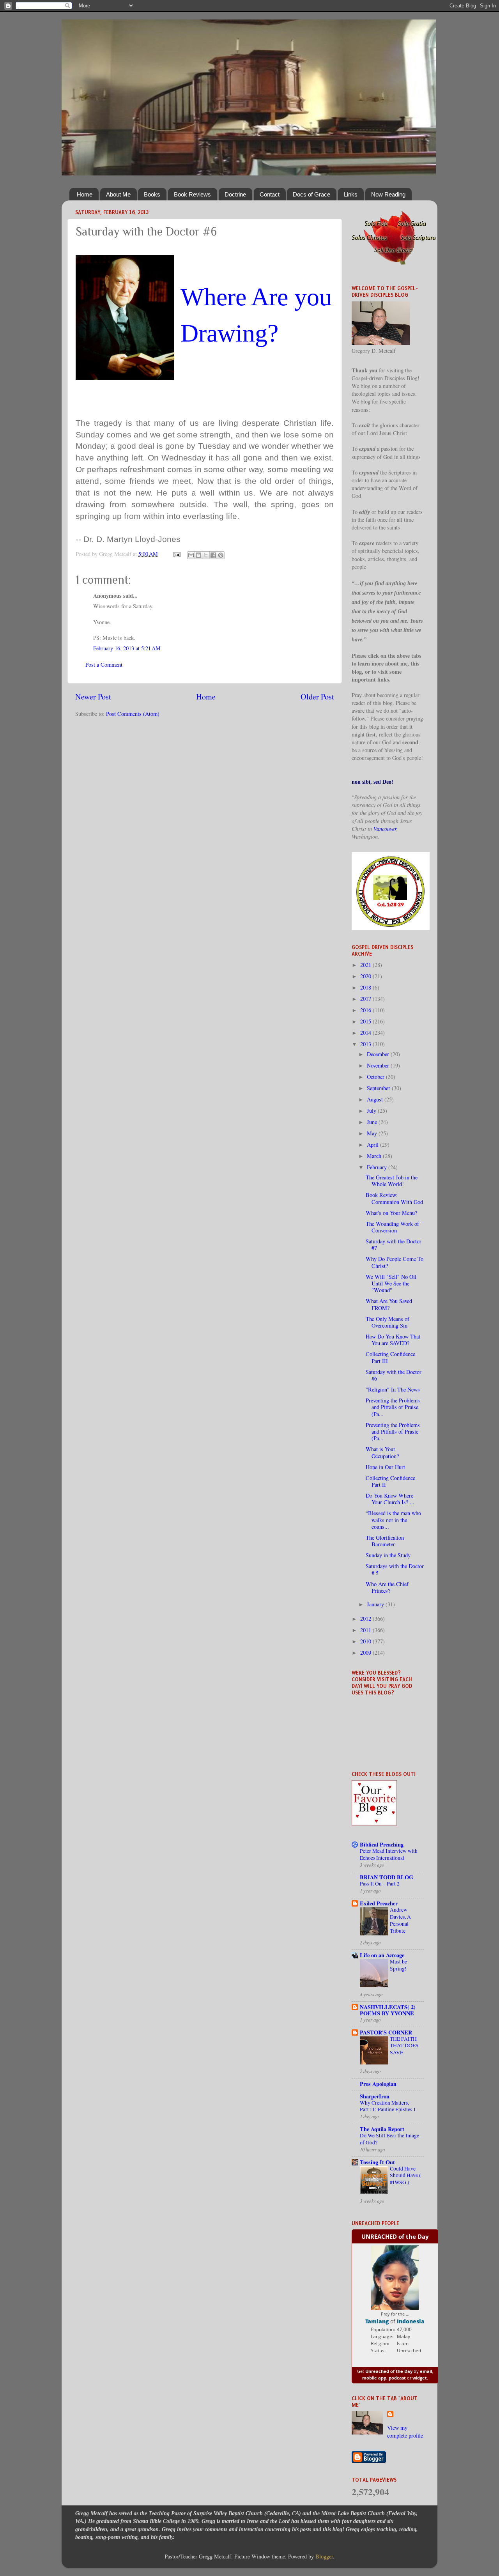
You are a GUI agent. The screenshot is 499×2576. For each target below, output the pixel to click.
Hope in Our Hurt (385, 1467)
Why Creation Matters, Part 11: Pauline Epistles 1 (388, 2106)
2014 (366, 1033)
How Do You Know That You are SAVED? (393, 1340)
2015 (366, 1021)
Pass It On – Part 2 (380, 1884)
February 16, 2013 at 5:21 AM (127, 648)
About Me (118, 194)
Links (351, 194)
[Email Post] (176, 554)
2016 (366, 1010)
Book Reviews (192, 194)
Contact (270, 194)
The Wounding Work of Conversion (392, 1227)
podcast (397, 2378)
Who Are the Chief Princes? (387, 1587)
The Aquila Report (382, 2129)
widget (420, 2378)
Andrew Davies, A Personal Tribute (400, 1920)
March (375, 1156)
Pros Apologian (378, 2084)
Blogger (324, 2556)
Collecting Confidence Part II (390, 1481)
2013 (366, 1044)
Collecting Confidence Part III (390, 1357)
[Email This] (191, 555)
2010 (366, 1641)
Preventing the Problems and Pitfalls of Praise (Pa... (393, 1407)
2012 (366, 1619)
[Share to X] (206, 555)
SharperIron (375, 2096)
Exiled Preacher (379, 1903)
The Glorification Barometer (385, 1541)
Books (152, 194)
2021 (366, 965)
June (373, 1122)
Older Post (317, 697)
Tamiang (377, 2321)
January (376, 1604)
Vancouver (385, 829)
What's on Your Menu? (391, 1213)
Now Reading (388, 194)
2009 (366, 1653)
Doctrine (235, 194)
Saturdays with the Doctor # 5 (395, 1569)
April (373, 1145)
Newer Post (93, 697)
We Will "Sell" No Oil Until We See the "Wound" (391, 1284)
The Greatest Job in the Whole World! (392, 1181)
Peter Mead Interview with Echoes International (389, 1854)
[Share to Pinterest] (221, 555)
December (379, 1054)
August (376, 1099)
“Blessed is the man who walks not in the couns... (393, 1520)
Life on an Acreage (382, 1955)
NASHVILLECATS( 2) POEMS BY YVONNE (388, 2010)
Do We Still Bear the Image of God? (389, 2139)
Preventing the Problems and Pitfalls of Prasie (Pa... (393, 1432)
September (379, 1088)
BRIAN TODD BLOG (387, 1877)
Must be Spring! (398, 1965)
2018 (366, 987)
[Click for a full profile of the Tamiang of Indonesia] (395, 2308)
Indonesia (411, 2321)
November (379, 1065)
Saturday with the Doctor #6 (394, 1375)
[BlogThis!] (198, 555)
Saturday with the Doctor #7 (394, 1245)
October (376, 1077)
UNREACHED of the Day (395, 2236)
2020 (366, 976)
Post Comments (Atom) (133, 714)
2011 (366, 1630)
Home (85, 194)
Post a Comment (104, 665)
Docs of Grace (311, 194)
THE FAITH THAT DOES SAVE (404, 2046)
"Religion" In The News (393, 1389)
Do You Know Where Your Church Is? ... (390, 1499)
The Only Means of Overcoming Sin (388, 1322)
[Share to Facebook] (213, 555)
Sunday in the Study (388, 1555)
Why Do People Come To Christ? (395, 1262)
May (373, 1133)
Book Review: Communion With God (394, 1198)
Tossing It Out (377, 2162)
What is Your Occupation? (382, 1452)
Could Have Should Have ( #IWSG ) (405, 2176)
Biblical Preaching (382, 1844)
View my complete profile (405, 2432)
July (372, 1111)
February (378, 1167)
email (426, 2371)
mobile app (374, 2378)
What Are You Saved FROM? (389, 1304)
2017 (366, 999)
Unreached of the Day (389, 2371)
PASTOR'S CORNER (386, 2032)
